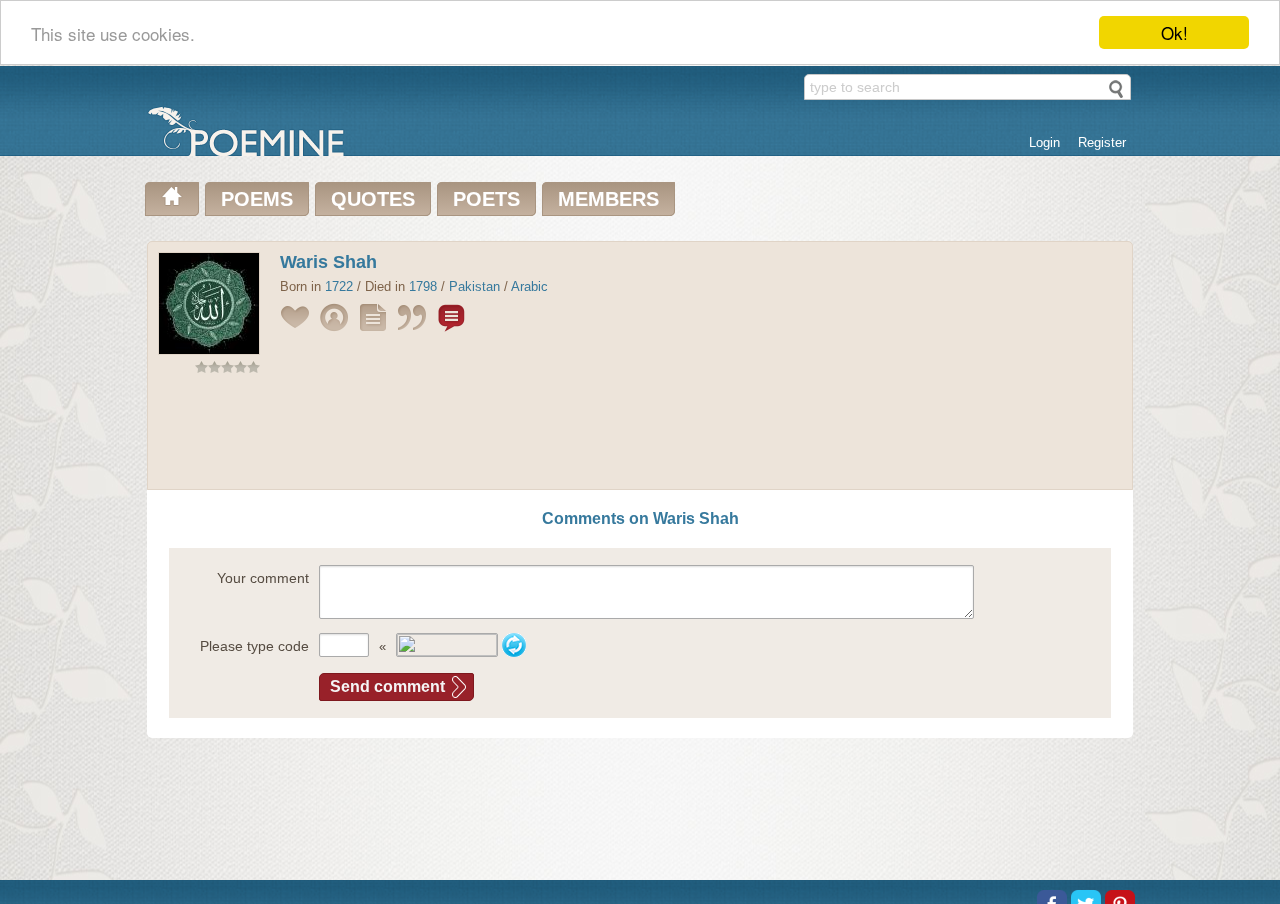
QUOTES (373, 199)
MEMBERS (608, 199)
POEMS (257, 199)
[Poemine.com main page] (172, 199)
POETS (486, 199)
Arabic (529, 286)
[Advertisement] (640, 436)
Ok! (1174, 32)
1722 (339, 286)
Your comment (263, 578)
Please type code (254, 646)
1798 (423, 286)
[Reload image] (514, 645)
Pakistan (474, 286)
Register (1102, 142)
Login (1044, 142)
